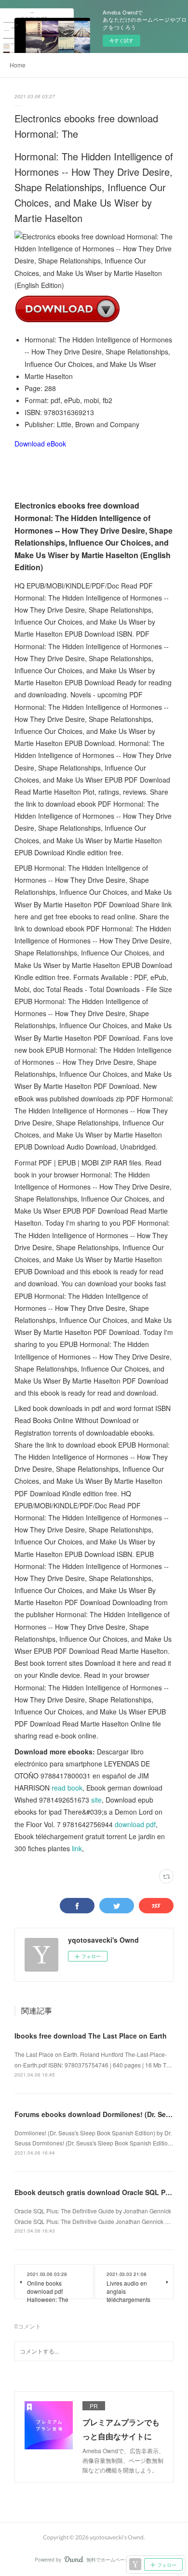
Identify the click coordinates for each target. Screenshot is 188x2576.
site (96, 1800)
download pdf (135, 1824)
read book (67, 1788)
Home (18, 65)
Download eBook (40, 444)
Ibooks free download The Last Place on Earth (91, 2036)
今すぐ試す (121, 40)
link (77, 1848)
